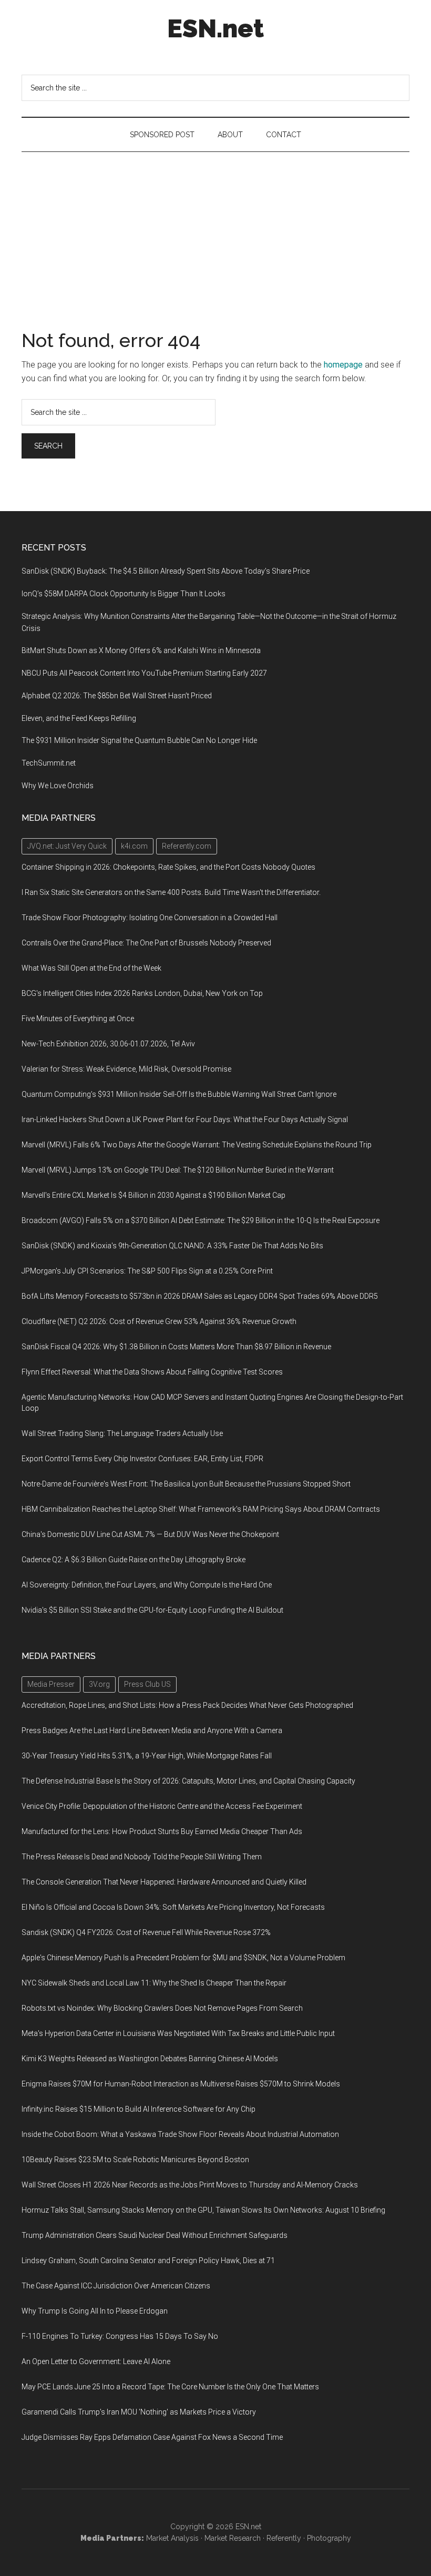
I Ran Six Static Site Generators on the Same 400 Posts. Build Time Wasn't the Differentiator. (171, 892)
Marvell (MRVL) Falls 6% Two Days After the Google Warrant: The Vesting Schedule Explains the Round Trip (197, 1145)
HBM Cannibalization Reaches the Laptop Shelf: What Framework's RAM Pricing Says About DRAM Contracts (201, 1509)
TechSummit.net (49, 763)
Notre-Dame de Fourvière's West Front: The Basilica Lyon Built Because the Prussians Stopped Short (186, 1484)
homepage (343, 365)
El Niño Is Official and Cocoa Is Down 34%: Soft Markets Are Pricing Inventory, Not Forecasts (173, 1907)
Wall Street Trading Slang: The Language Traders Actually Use (122, 1433)
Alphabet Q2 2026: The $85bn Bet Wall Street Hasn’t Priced (117, 696)
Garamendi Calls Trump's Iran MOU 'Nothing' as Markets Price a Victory (139, 2412)
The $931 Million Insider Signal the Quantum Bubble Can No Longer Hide (139, 740)
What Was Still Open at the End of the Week (91, 968)
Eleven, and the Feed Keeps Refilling (79, 718)
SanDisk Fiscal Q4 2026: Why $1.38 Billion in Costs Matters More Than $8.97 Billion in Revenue (176, 1347)
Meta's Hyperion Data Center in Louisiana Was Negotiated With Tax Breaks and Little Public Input (178, 2033)
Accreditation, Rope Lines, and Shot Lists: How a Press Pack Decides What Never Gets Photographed (187, 1705)
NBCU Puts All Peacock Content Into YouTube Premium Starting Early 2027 (144, 673)
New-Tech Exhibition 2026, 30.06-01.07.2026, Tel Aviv (108, 1044)
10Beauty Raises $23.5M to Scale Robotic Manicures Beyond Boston (135, 2160)
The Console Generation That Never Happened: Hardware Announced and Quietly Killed (164, 1882)
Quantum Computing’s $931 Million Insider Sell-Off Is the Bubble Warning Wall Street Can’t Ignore (179, 1094)
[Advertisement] (215, 231)
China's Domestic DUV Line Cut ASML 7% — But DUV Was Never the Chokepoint (150, 1534)
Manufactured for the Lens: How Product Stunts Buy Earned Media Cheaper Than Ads (162, 1831)
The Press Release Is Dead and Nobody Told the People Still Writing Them (142, 1857)
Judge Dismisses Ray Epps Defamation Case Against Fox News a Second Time (152, 2437)
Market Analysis (172, 2538)
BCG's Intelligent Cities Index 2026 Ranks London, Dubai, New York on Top (142, 993)
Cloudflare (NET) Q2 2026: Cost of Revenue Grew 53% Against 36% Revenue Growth (159, 1321)
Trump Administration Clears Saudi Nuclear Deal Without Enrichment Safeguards (155, 2235)
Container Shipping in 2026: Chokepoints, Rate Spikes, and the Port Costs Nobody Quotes (168, 867)
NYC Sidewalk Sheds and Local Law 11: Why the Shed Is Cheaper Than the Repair (154, 1983)
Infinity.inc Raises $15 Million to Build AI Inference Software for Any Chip (138, 2109)
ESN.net (215, 28)
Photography (329, 2538)
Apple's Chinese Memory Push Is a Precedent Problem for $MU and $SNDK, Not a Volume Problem (183, 1958)
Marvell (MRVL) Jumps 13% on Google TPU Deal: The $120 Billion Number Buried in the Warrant (178, 1170)
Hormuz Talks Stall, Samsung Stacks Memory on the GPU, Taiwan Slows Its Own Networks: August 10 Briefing (203, 2210)
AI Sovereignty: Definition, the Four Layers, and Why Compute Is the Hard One (147, 1585)
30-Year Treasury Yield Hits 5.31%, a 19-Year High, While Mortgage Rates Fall (147, 1756)
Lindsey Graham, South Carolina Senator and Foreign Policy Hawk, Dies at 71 (148, 2261)
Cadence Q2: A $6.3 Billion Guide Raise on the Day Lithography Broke (134, 1560)
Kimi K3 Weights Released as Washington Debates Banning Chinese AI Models (150, 2059)
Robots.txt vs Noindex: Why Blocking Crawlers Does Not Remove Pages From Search (162, 2008)
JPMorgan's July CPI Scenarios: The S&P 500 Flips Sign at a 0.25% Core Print (147, 1271)
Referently (284, 2538)
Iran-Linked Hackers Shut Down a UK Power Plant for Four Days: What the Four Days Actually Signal (185, 1119)
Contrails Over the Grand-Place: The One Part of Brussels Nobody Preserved (146, 943)
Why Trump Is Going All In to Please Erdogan (95, 2311)
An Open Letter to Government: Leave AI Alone (96, 2361)
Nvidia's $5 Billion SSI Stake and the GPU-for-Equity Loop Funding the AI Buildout (152, 1610)
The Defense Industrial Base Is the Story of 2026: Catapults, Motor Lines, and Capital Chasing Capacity (188, 1781)
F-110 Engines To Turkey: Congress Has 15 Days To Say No (120, 2336)
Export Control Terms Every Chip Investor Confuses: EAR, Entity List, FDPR (142, 1459)
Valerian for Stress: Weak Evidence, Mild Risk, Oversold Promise (126, 1069)
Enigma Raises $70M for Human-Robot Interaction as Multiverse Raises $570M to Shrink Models (181, 2084)
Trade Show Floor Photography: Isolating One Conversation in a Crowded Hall (150, 918)
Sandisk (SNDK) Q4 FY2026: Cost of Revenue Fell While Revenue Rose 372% (146, 1932)
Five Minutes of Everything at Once (78, 1019)
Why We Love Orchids (58, 786)
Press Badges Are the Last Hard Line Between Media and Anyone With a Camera (152, 1730)
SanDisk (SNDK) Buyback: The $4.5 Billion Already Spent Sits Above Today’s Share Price (166, 571)
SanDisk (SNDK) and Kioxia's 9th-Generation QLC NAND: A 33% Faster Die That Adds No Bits (172, 1246)
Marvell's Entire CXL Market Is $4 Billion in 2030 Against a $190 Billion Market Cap (153, 1195)
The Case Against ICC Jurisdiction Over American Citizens (116, 2286)
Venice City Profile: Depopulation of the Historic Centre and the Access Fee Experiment (162, 1806)
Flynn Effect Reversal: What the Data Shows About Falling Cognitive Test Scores (152, 1372)
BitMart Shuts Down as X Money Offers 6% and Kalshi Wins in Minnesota (141, 650)
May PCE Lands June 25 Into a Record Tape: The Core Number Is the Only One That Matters (170, 2387)
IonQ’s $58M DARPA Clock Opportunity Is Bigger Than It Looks (124, 594)
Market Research (233, 2538)
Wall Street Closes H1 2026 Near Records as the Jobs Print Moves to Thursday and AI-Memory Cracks (190, 2185)
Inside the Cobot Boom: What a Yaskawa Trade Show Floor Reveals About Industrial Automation (180, 2134)
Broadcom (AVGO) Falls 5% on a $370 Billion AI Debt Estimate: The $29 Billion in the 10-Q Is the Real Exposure (201, 1220)
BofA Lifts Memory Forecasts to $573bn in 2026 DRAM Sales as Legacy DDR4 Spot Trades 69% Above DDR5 (200, 1296)
